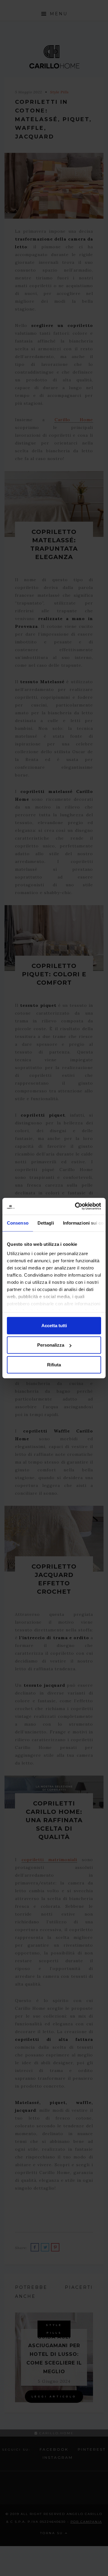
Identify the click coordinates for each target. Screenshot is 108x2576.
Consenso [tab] (18, 1223)
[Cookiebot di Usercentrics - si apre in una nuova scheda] (76, 1206)
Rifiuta (54, 1364)
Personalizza (51, 1345)
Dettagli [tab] (46, 1223)
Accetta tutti (54, 1325)
